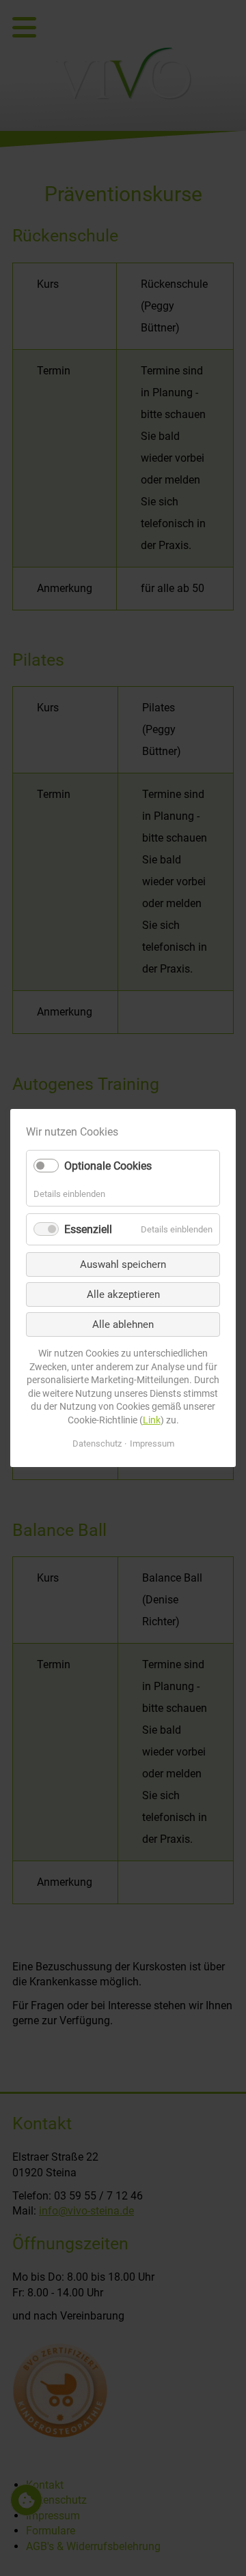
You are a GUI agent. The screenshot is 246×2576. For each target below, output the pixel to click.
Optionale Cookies (108, 1166)
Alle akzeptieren (123, 1294)
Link (152, 1420)
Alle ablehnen (123, 1324)
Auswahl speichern (123, 1264)
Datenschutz (97, 1444)
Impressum (152, 1444)
